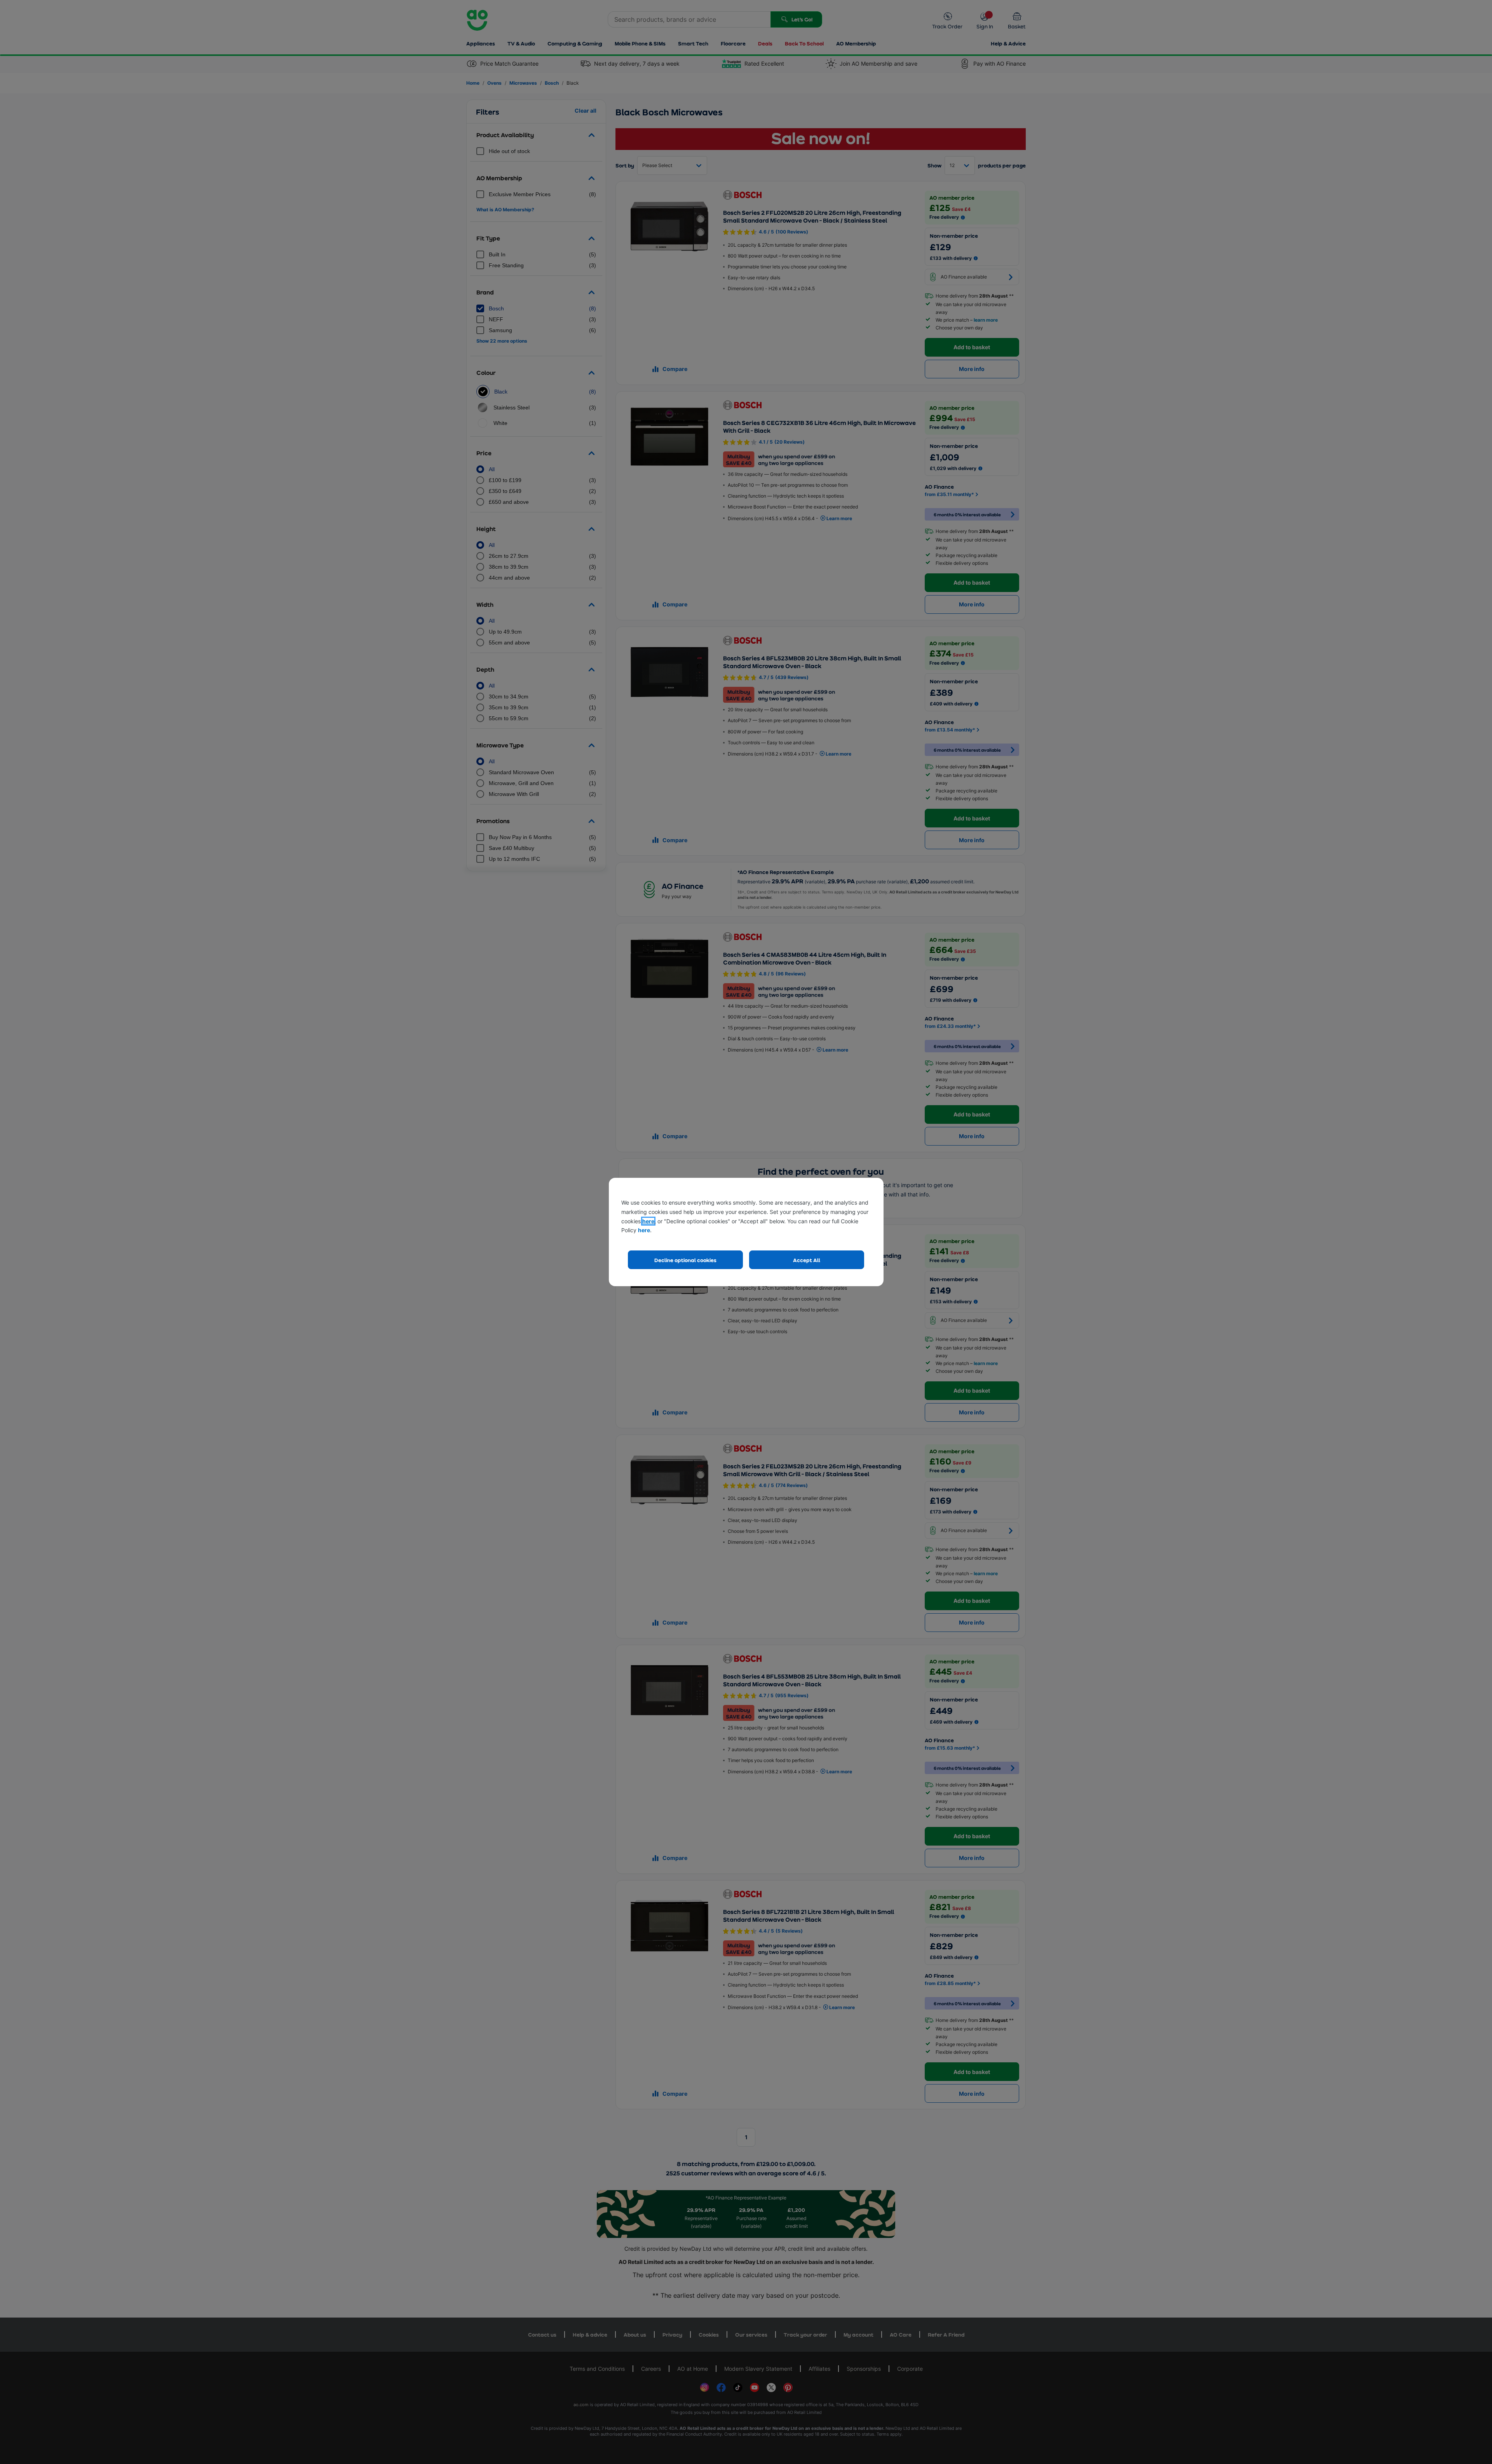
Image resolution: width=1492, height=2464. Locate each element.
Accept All (807, 1260)
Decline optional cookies (685, 1260)
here (648, 1221)
